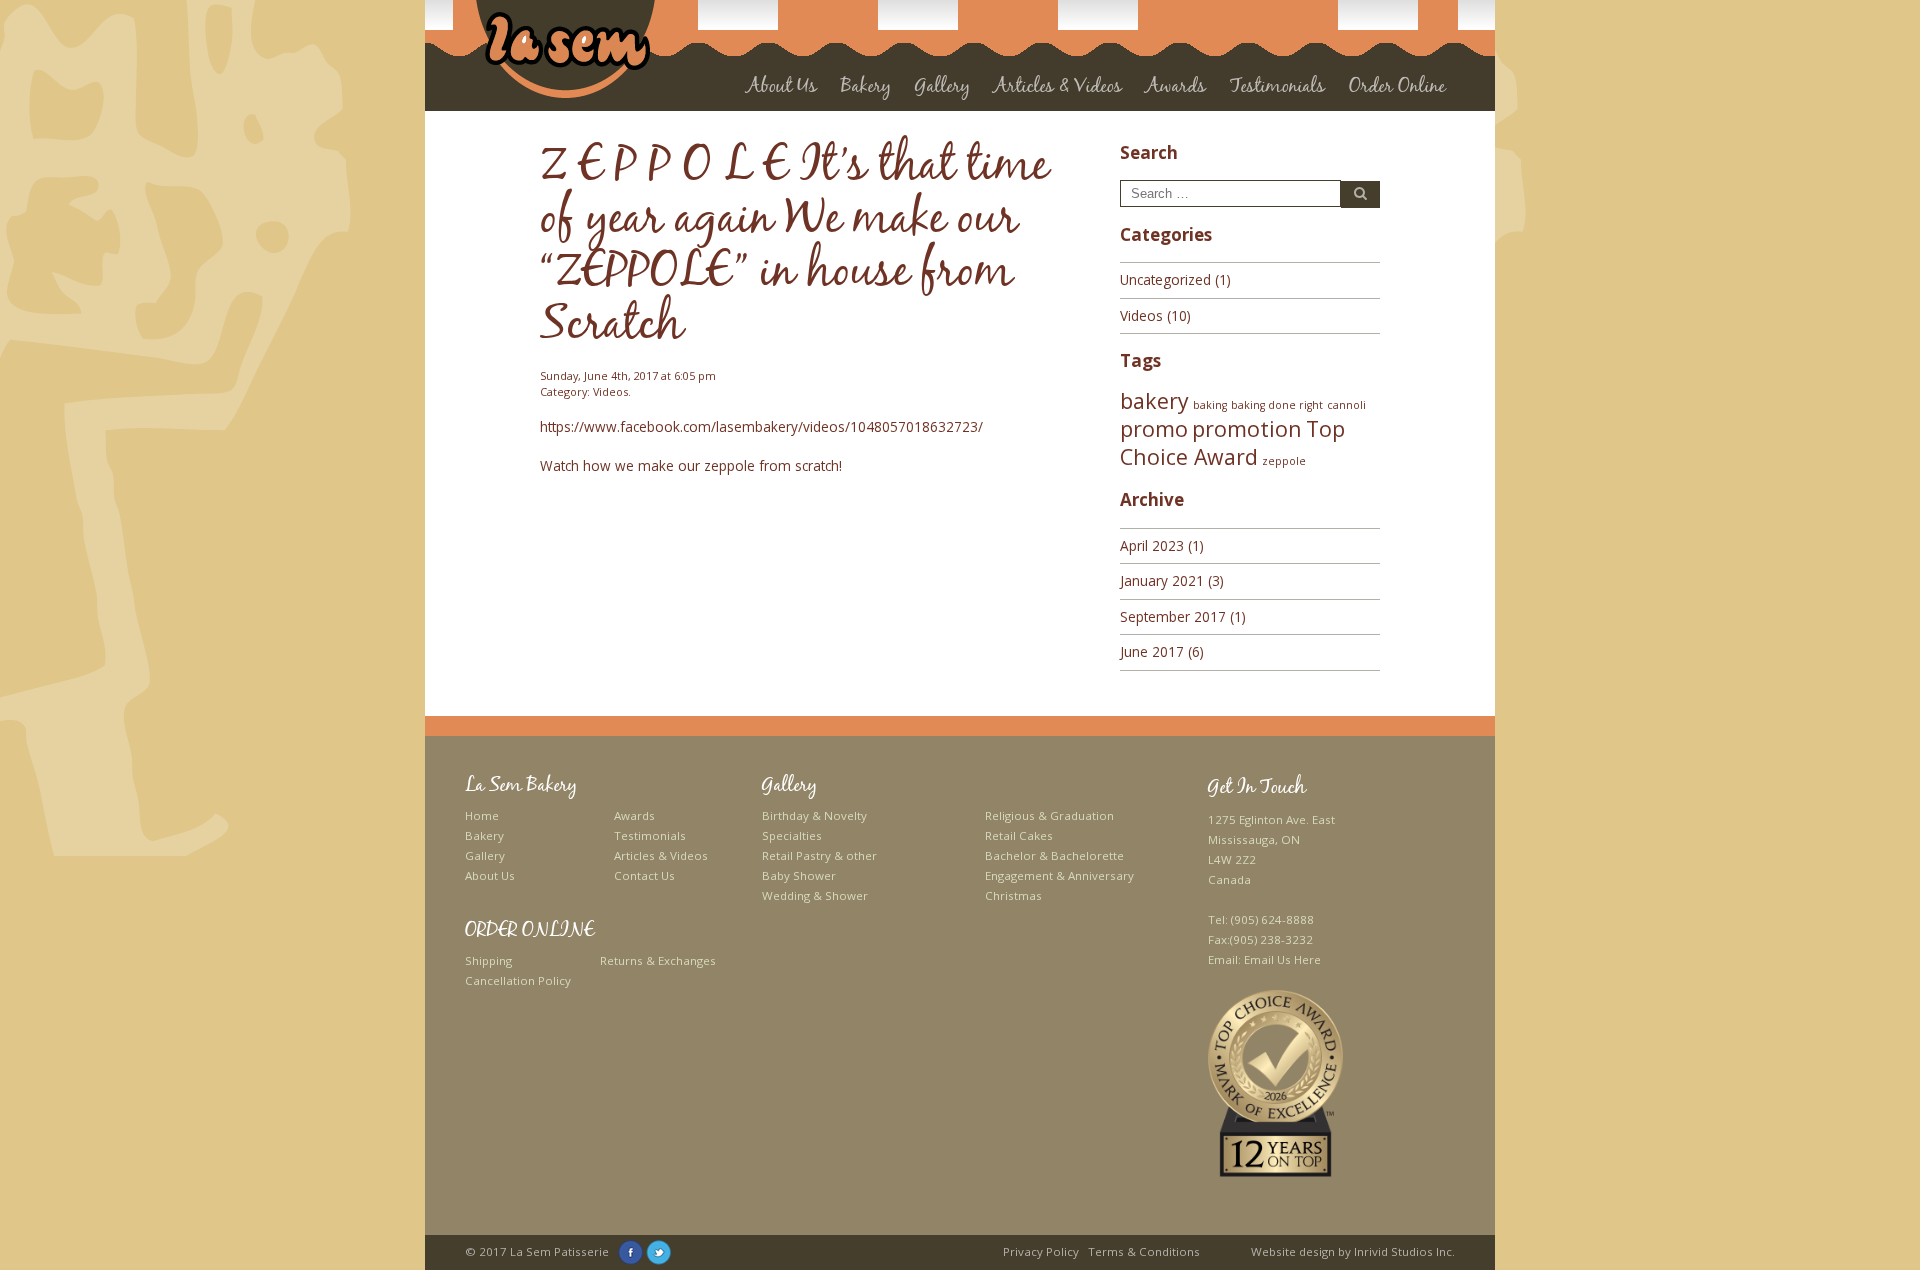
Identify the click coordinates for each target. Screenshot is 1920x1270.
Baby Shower (799, 875)
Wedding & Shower (815, 895)
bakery (1154, 400)
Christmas (1013, 895)
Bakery (484, 835)
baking (1210, 405)
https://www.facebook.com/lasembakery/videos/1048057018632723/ (761, 426)
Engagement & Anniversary (1059, 875)
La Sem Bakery (521, 786)
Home (482, 815)
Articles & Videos (1058, 88)
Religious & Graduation (1049, 815)
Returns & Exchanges (658, 960)
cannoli (1346, 405)
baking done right (1277, 405)
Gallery (485, 855)
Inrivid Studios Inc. (1404, 1251)
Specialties (792, 835)
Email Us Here (1282, 959)
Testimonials (1277, 88)
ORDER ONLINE (529, 931)
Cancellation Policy (518, 980)
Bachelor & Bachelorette (1054, 855)
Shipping (488, 960)
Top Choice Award (1232, 442)
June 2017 (1152, 651)
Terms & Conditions (1144, 1251)
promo (1154, 428)
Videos (610, 391)
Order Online (1397, 88)
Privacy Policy (1041, 1251)
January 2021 (1162, 580)
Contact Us (644, 875)
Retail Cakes (1019, 835)
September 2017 (1173, 616)
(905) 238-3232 (1271, 939)
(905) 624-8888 (1272, 919)
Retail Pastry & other (819, 855)
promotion (1247, 428)
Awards (634, 815)
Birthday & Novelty (814, 815)
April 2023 (1152, 545)
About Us (782, 88)
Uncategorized (1165, 279)
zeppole (1284, 461)
